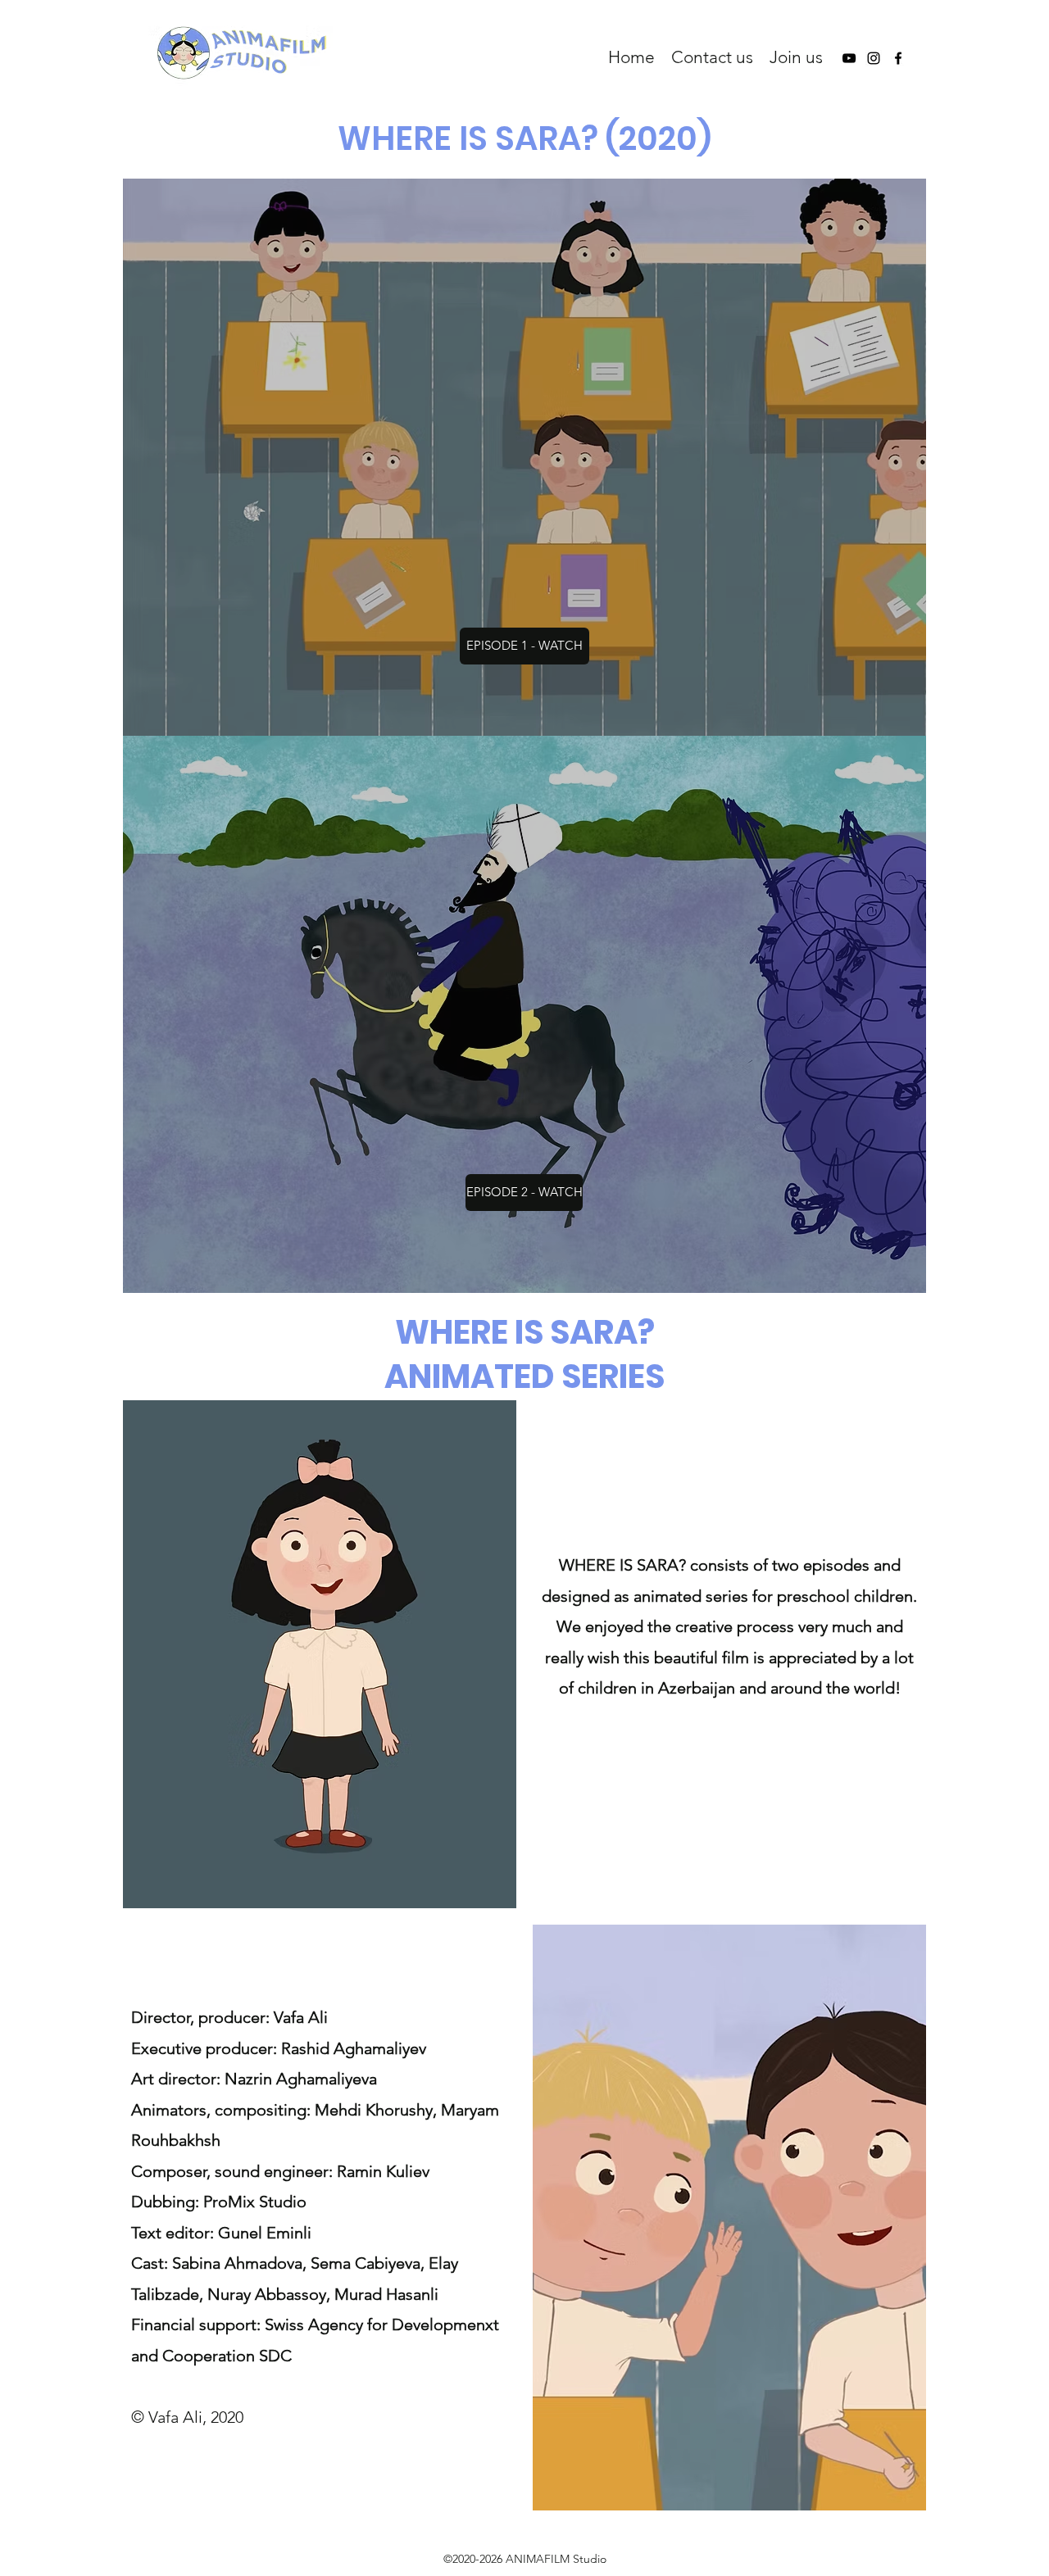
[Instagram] (874, 58)
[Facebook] (898, 58)
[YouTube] (849, 58)
